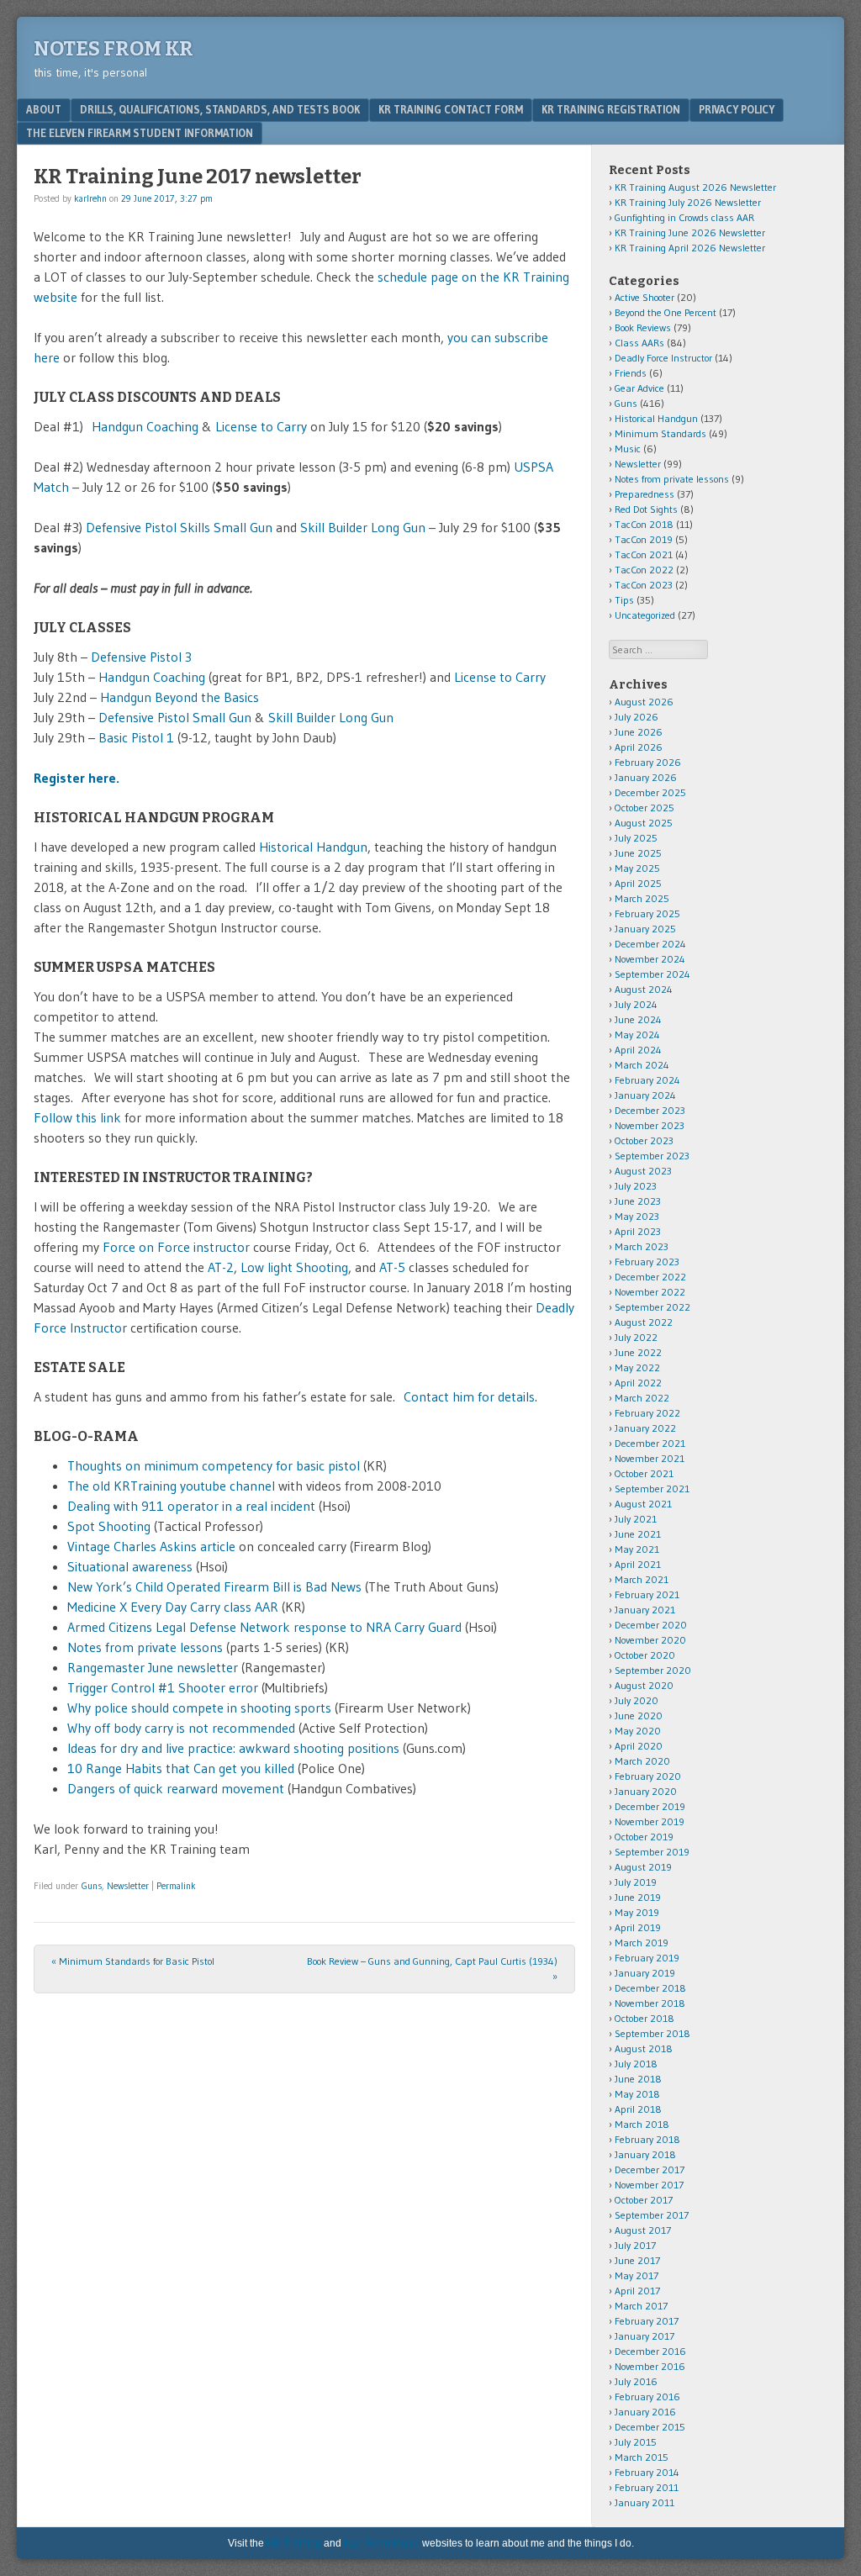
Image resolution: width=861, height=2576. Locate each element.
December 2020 (651, 1625)
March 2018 (642, 2124)
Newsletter (128, 1886)
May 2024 (637, 1035)
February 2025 (647, 913)
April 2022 (638, 1383)
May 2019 (637, 1912)
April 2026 (639, 747)
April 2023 (638, 1231)
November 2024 (650, 959)
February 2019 (647, 1958)
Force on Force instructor (176, 1247)
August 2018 (644, 2048)
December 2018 (650, 1988)
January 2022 (645, 1428)
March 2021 (642, 1579)
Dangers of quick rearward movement (176, 1788)
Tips (624, 600)
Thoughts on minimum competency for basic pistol (214, 1465)
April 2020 (639, 1746)
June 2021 (638, 1534)
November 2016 (650, 2366)
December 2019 (650, 1806)
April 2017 (637, 2291)
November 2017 (649, 2185)
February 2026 (648, 762)
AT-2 (221, 1267)
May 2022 (637, 1367)
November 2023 (650, 1125)
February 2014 (647, 2472)
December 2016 (650, 2351)
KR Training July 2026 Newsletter (688, 202)
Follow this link (79, 1117)
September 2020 (653, 1670)
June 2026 (639, 732)
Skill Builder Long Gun (363, 527)
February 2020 (648, 1776)
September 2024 (652, 974)
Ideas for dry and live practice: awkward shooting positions (233, 1748)
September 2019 (652, 1852)
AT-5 (392, 1267)
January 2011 (644, 2502)
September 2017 (652, 2215)
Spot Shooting (109, 1526)
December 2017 (650, 2170)
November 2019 (650, 1821)
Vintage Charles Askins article (151, 1546)
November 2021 (650, 1458)
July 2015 (636, 2442)
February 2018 (647, 2139)
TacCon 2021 (644, 554)
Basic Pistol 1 (138, 737)
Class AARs (639, 343)
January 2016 (645, 2412)
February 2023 (647, 1262)
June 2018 (638, 2079)
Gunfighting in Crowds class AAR (684, 217)
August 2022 (644, 1322)
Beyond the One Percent (666, 312)
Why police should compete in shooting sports (199, 1708)
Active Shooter (644, 297)
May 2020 (638, 1731)
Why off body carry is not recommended (181, 1728)
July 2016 (636, 2381)
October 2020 (645, 1655)
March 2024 (642, 1065)
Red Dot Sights (646, 509)
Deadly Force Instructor (663, 358)
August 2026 (644, 702)
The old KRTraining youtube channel (173, 1486)
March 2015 (642, 2457)
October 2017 (644, 2200)
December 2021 (650, 1443)
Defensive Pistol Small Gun (175, 717)
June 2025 (638, 853)
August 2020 (644, 1685)
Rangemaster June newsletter (153, 1667)
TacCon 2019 (644, 539)
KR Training (294, 2543)
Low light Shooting (294, 1267)
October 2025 (644, 808)
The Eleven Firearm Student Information (140, 133)
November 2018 (650, 2003)
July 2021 (636, 1519)
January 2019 (645, 1973)
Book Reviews (643, 327)
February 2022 (647, 1413)
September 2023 (652, 1156)
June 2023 (638, 1201)
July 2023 (636, 1186)
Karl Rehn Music (382, 2543)
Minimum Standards (660, 433)
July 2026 (637, 717)
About (44, 109)
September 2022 (652, 1307)
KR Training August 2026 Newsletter (695, 187)
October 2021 (644, 1473)
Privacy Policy (737, 109)
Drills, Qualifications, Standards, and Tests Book (220, 109)
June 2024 (638, 1019)
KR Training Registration (611, 109)
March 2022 (642, 1398)
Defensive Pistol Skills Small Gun (179, 527)
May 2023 (637, 1216)
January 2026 (646, 777)
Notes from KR (114, 49)
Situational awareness (130, 1566)
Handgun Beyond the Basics (180, 697)
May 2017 (637, 2275)
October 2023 (644, 1140)
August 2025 (644, 823)
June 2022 (638, 1352)
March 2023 (642, 1246)
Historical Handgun (313, 847)
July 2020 (637, 1700)
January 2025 (645, 929)
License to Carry (261, 426)
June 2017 (637, 2260)
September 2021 (652, 1489)
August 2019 (643, 1867)
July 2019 (636, 1882)
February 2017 (647, 2321)
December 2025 (650, 792)
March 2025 (642, 898)
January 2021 (645, 1610)
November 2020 (650, 1640)
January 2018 (645, 2154)
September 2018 (652, 2033)
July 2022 (636, 1337)
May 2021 (637, 1549)
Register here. (77, 778)
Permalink (176, 1886)
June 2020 (639, 1716)
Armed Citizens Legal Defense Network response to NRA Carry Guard (264, 1627)
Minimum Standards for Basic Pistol (133, 1961)
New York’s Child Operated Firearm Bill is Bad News (214, 1586)
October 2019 (644, 1837)
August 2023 (643, 1171)
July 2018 (636, 2064)
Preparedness (644, 494)
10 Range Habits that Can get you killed (181, 1768)
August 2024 (644, 989)
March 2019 (642, 1943)
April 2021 (638, 1564)
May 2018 (637, 2094)
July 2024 (636, 1004)
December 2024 (650, 944)
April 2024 (638, 1050)
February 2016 (647, 2397)
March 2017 (641, 2306)
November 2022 (650, 1292)
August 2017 (643, 2230)
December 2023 (650, 1110)
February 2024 (647, 1080)
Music (628, 449)
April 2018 (638, 2109)
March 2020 (642, 1761)
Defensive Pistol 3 (141, 657)
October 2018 (644, 2018)
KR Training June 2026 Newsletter (690, 232)
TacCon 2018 (644, 524)
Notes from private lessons (145, 1647)
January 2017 (644, 2336)
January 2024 (645, 1095)
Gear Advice (639, 388)
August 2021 (643, 1504)
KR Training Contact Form (451, 109)
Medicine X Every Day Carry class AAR (173, 1607)
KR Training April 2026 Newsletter (690, 248)
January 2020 (646, 1791)
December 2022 (650, 1277)
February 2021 (647, 1594)
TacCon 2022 (644, 570)
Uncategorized (645, 615)
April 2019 (638, 1927)
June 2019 (638, 1897)
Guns (92, 1886)
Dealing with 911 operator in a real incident (191, 1506)
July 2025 (636, 838)
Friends (631, 373)
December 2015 (650, 2427)
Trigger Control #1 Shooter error (163, 1687)
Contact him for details (469, 1396)
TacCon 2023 (644, 585)
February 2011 (647, 2487)
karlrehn (90, 198)
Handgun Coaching (145, 426)
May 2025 (637, 868)
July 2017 (635, 2245)
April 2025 (638, 883)
